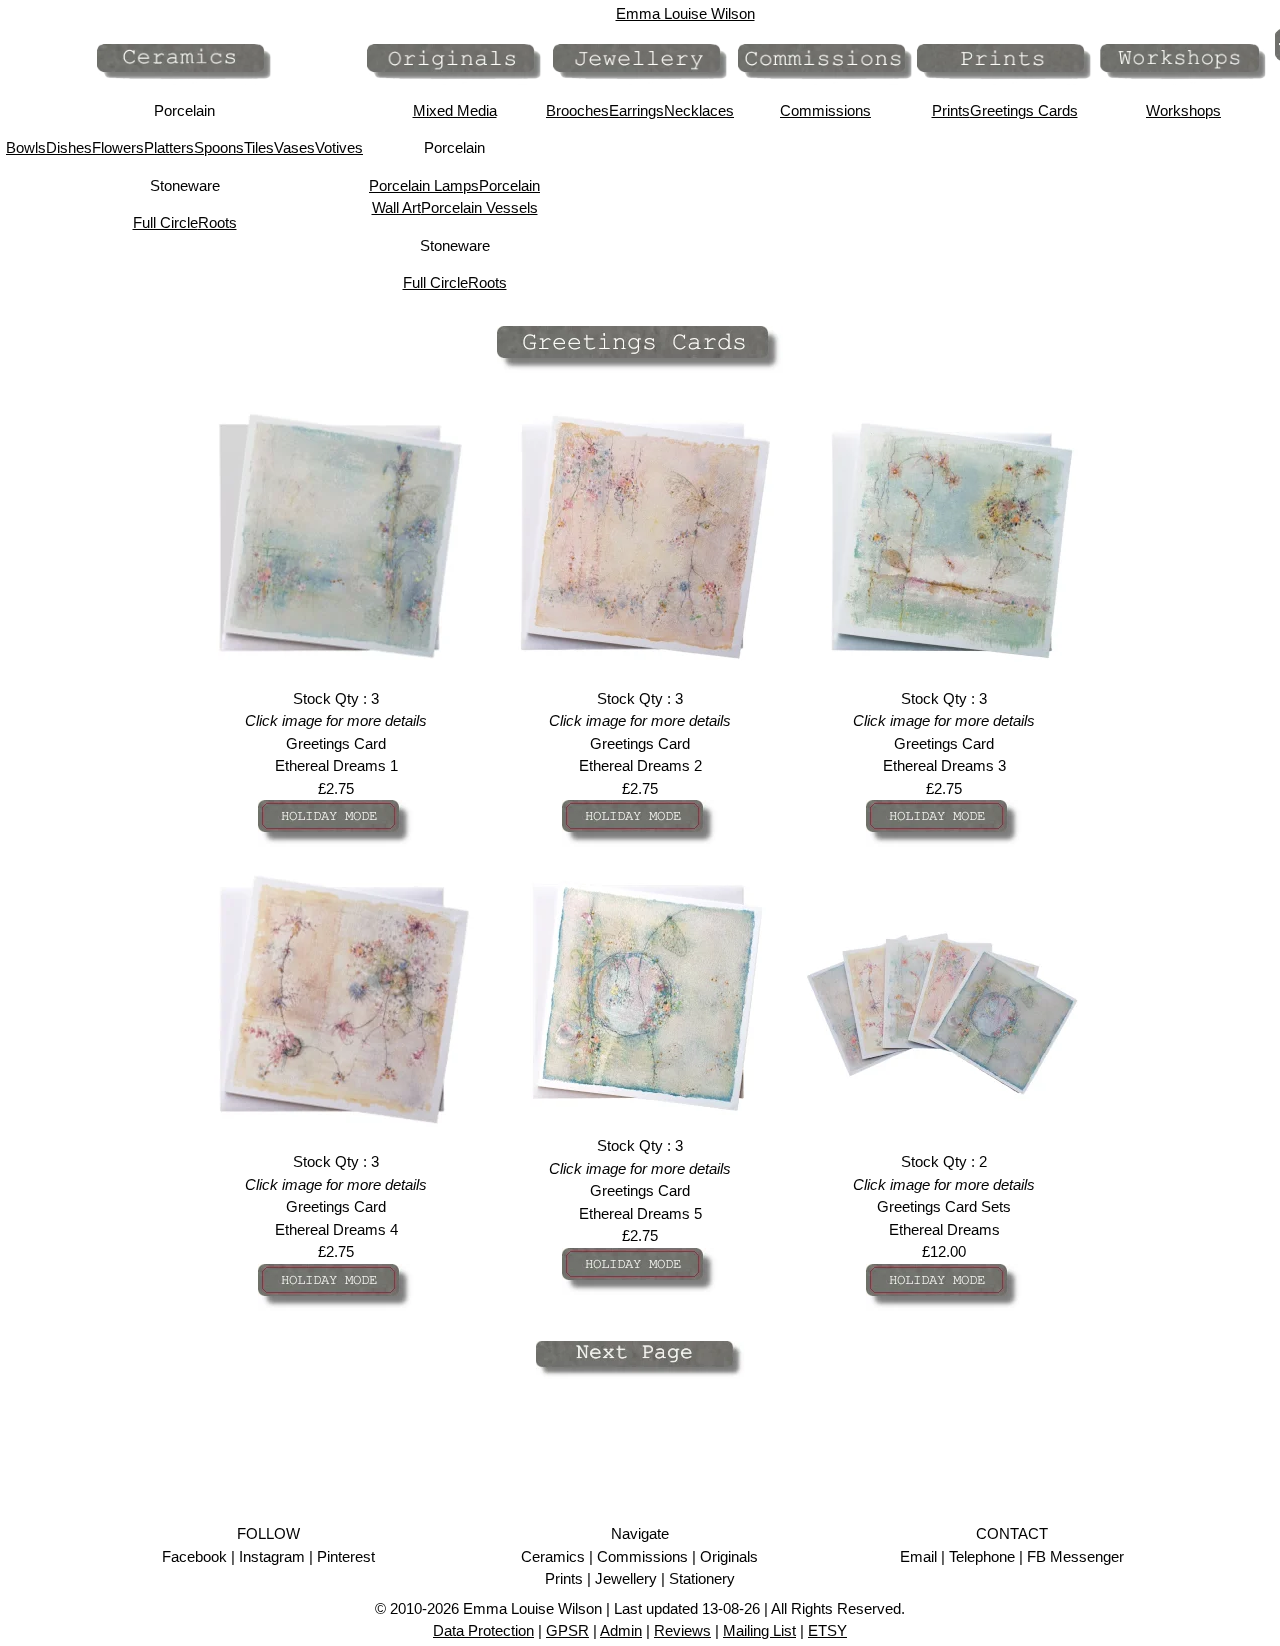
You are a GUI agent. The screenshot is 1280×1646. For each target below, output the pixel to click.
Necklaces (699, 110)
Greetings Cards (1024, 110)
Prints (951, 110)
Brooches (577, 110)
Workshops (1183, 110)
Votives (339, 147)
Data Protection (483, 1630)
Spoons (219, 147)
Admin (621, 1630)
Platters (169, 147)
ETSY (827, 1630)
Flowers (118, 147)
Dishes (69, 147)
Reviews (682, 1630)
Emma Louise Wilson (685, 13)
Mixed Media (455, 110)
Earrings (636, 110)
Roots (217, 222)
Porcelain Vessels (479, 207)
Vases (294, 147)
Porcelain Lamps (424, 185)
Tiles (259, 147)
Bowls (26, 147)
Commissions (825, 110)
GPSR (567, 1630)
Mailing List (759, 1630)
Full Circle (165, 222)
